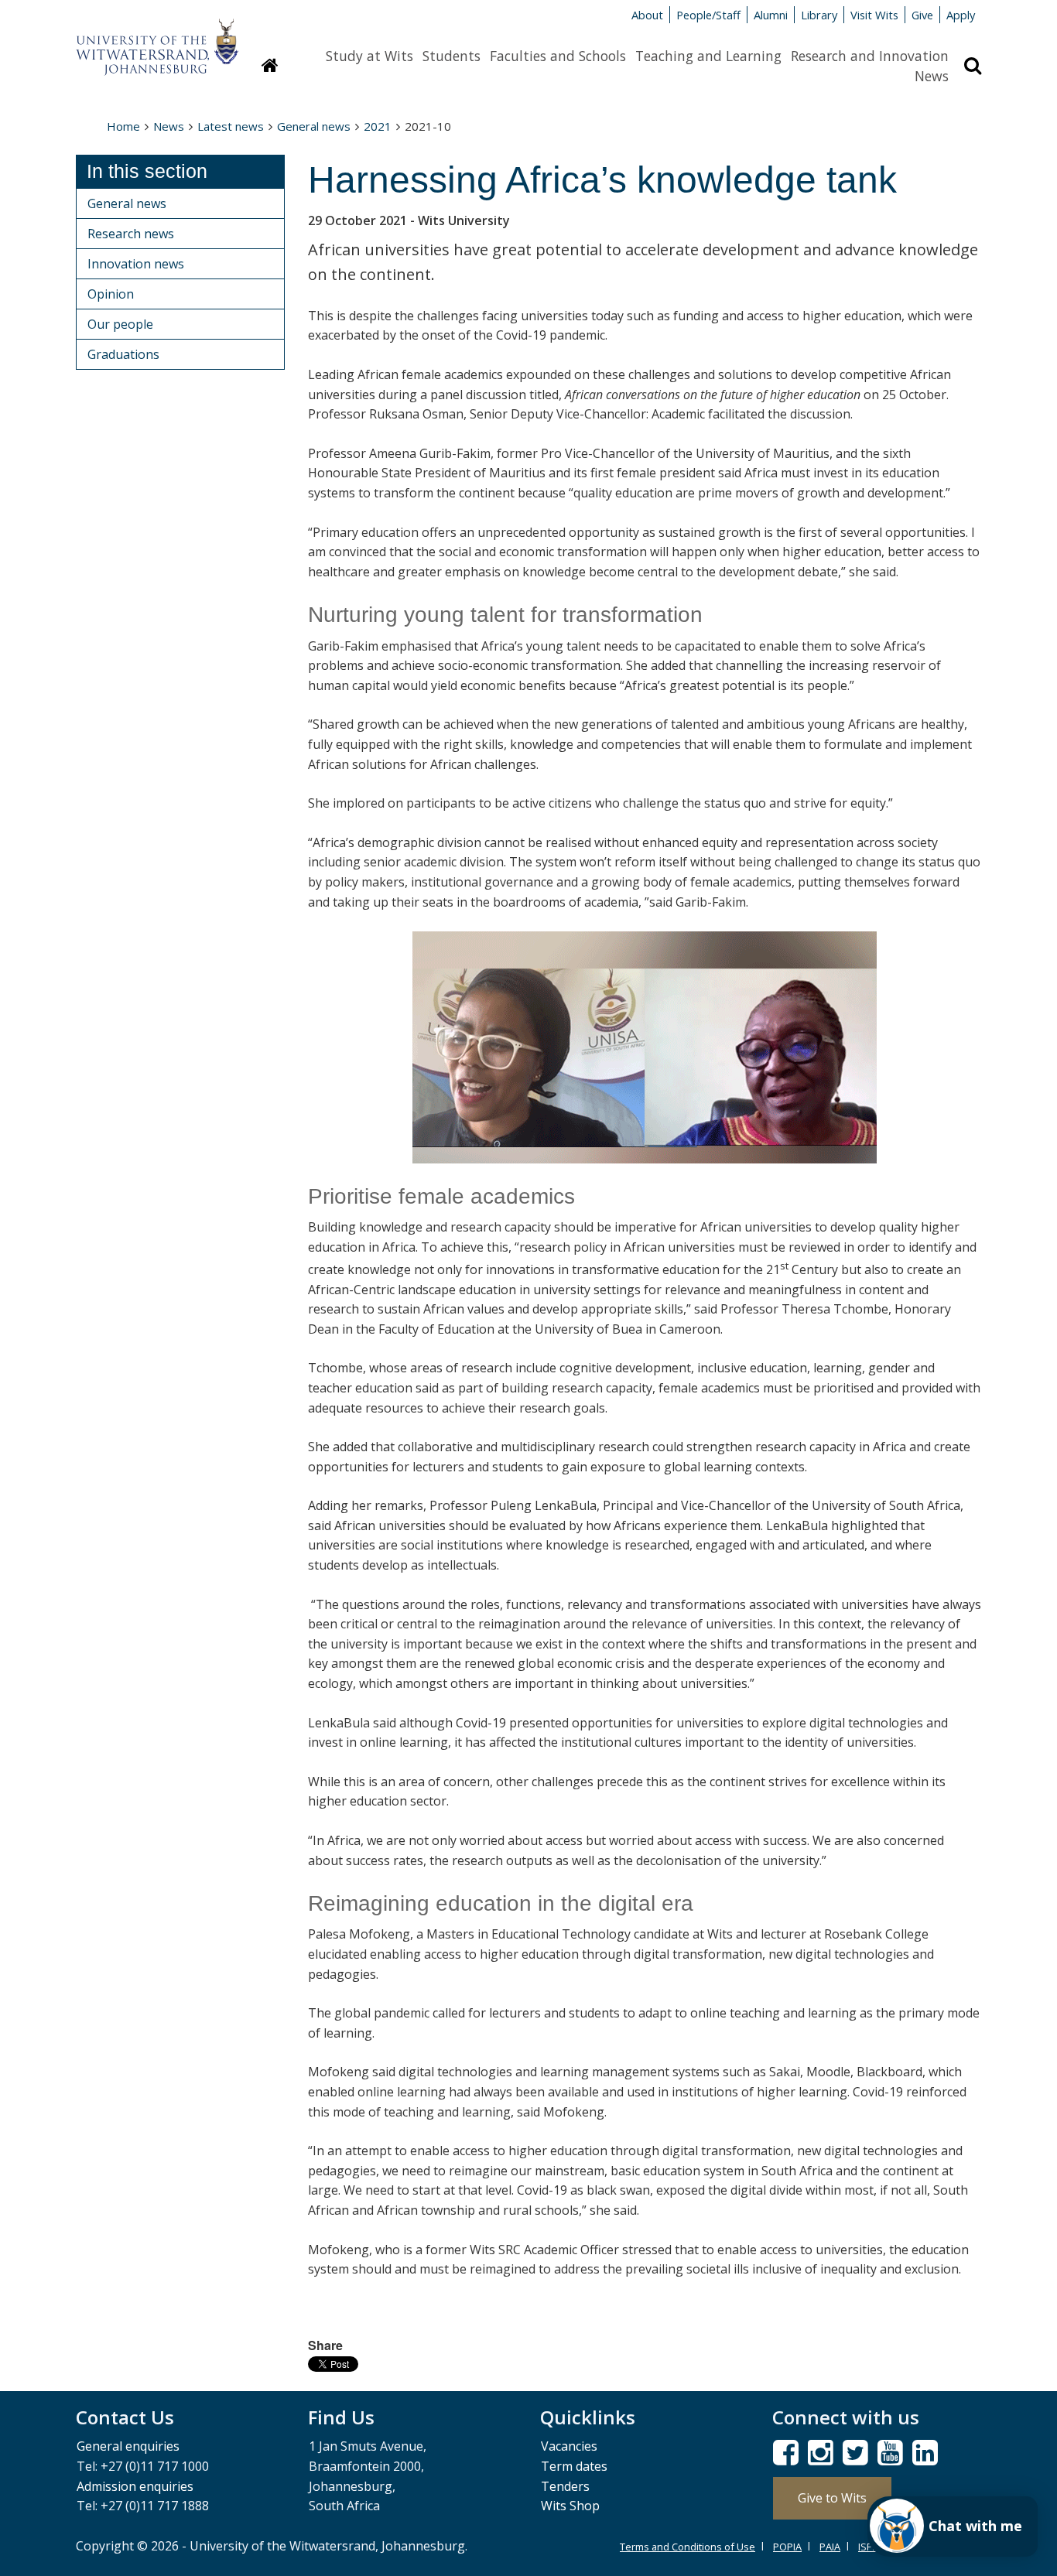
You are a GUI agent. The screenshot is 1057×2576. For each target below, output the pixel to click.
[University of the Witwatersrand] (157, 39)
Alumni (771, 15)
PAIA (830, 2547)
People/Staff (708, 15)
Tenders (565, 2486)
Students (452, 56)
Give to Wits (832, 2498)
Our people (120, 324)
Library (819, 15)
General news (314, 126)
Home (123, 126)
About (647, 15)
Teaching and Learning (708, 56)
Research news (131, 234)
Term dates (574, 2466)
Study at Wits (369, 56)
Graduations (123, 354)
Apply (961, 15)
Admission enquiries (135, 2486)
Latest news (231, 126)
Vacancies (569, 2446)
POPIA (787, 2547)
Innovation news (136, 264)
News (932, 76)
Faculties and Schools (558, 56)
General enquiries (128, 2446)
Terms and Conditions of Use (688, 2547)
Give (922, 15)
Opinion (111, 294)
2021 (378, 126)
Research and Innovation (870, 56)
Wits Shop (570, 2506)
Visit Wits (874, 15)
